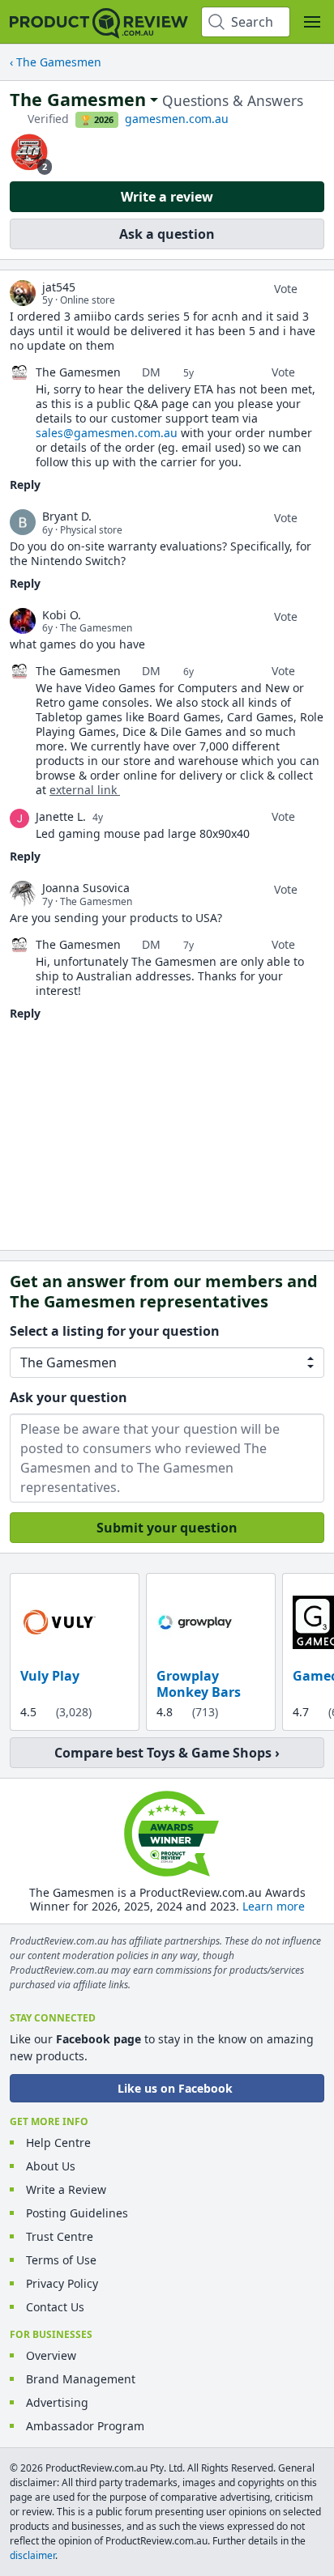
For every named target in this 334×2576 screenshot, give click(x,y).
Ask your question (69, 1397)
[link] (23, 293)
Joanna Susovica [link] (86, 888)
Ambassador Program (85, 2426)
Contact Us (55, 2307)
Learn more (274, 1906)
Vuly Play (50, 1676)
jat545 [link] (59, 287)
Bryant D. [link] (67, 516)
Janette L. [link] (61, 816)
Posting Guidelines (77, 2213)
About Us (51, 2166)
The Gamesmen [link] (96, 628)
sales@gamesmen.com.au (107, 433)
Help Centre (58, 2142)
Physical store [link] (91, 530)
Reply (25, 485)
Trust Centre (60, 2236)
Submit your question (167, 1528)
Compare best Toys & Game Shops (163, 1753)
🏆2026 (97, 120)
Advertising (57, 2402)
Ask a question (167, 234)
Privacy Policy (62, 2283)
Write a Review (66, 2189)
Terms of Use (61, 2260)
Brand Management (81, 2379)
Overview (51, 2355)
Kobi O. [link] (62, 615)
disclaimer (32, 2555)
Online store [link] (88, 300)
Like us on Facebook (175, 2088)
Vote (286, 289)
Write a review (167, 197)
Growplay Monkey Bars (199, 1684)
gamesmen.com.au (177, 119)
